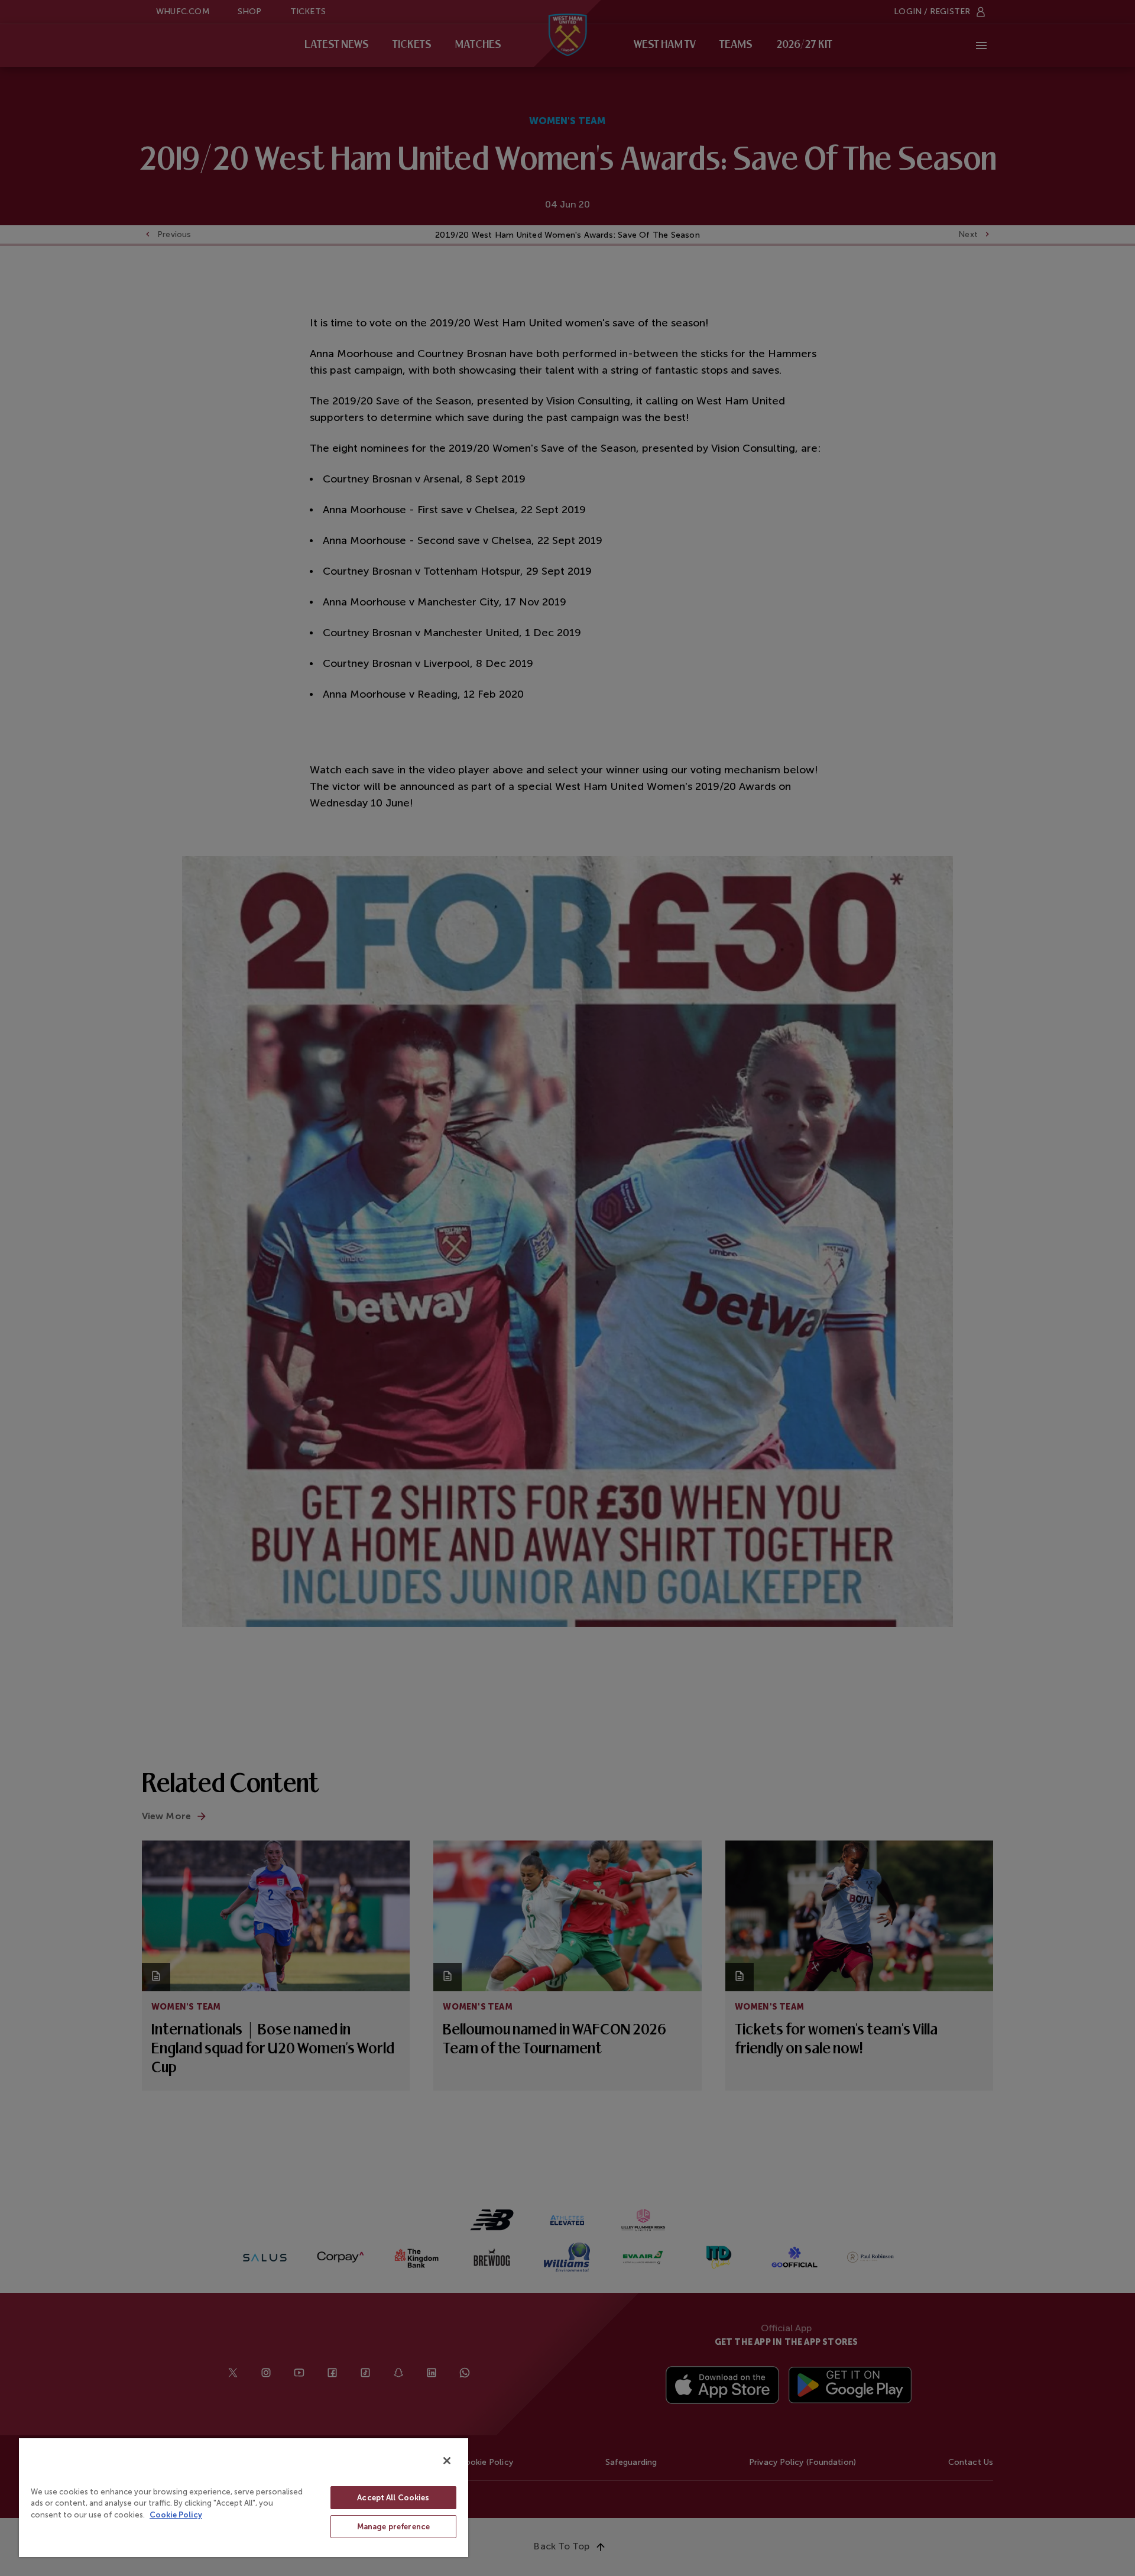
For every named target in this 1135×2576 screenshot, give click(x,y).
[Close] (447, 2461)
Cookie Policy (176, 2515)
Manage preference (393, 2527)
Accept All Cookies (393, 2498)
